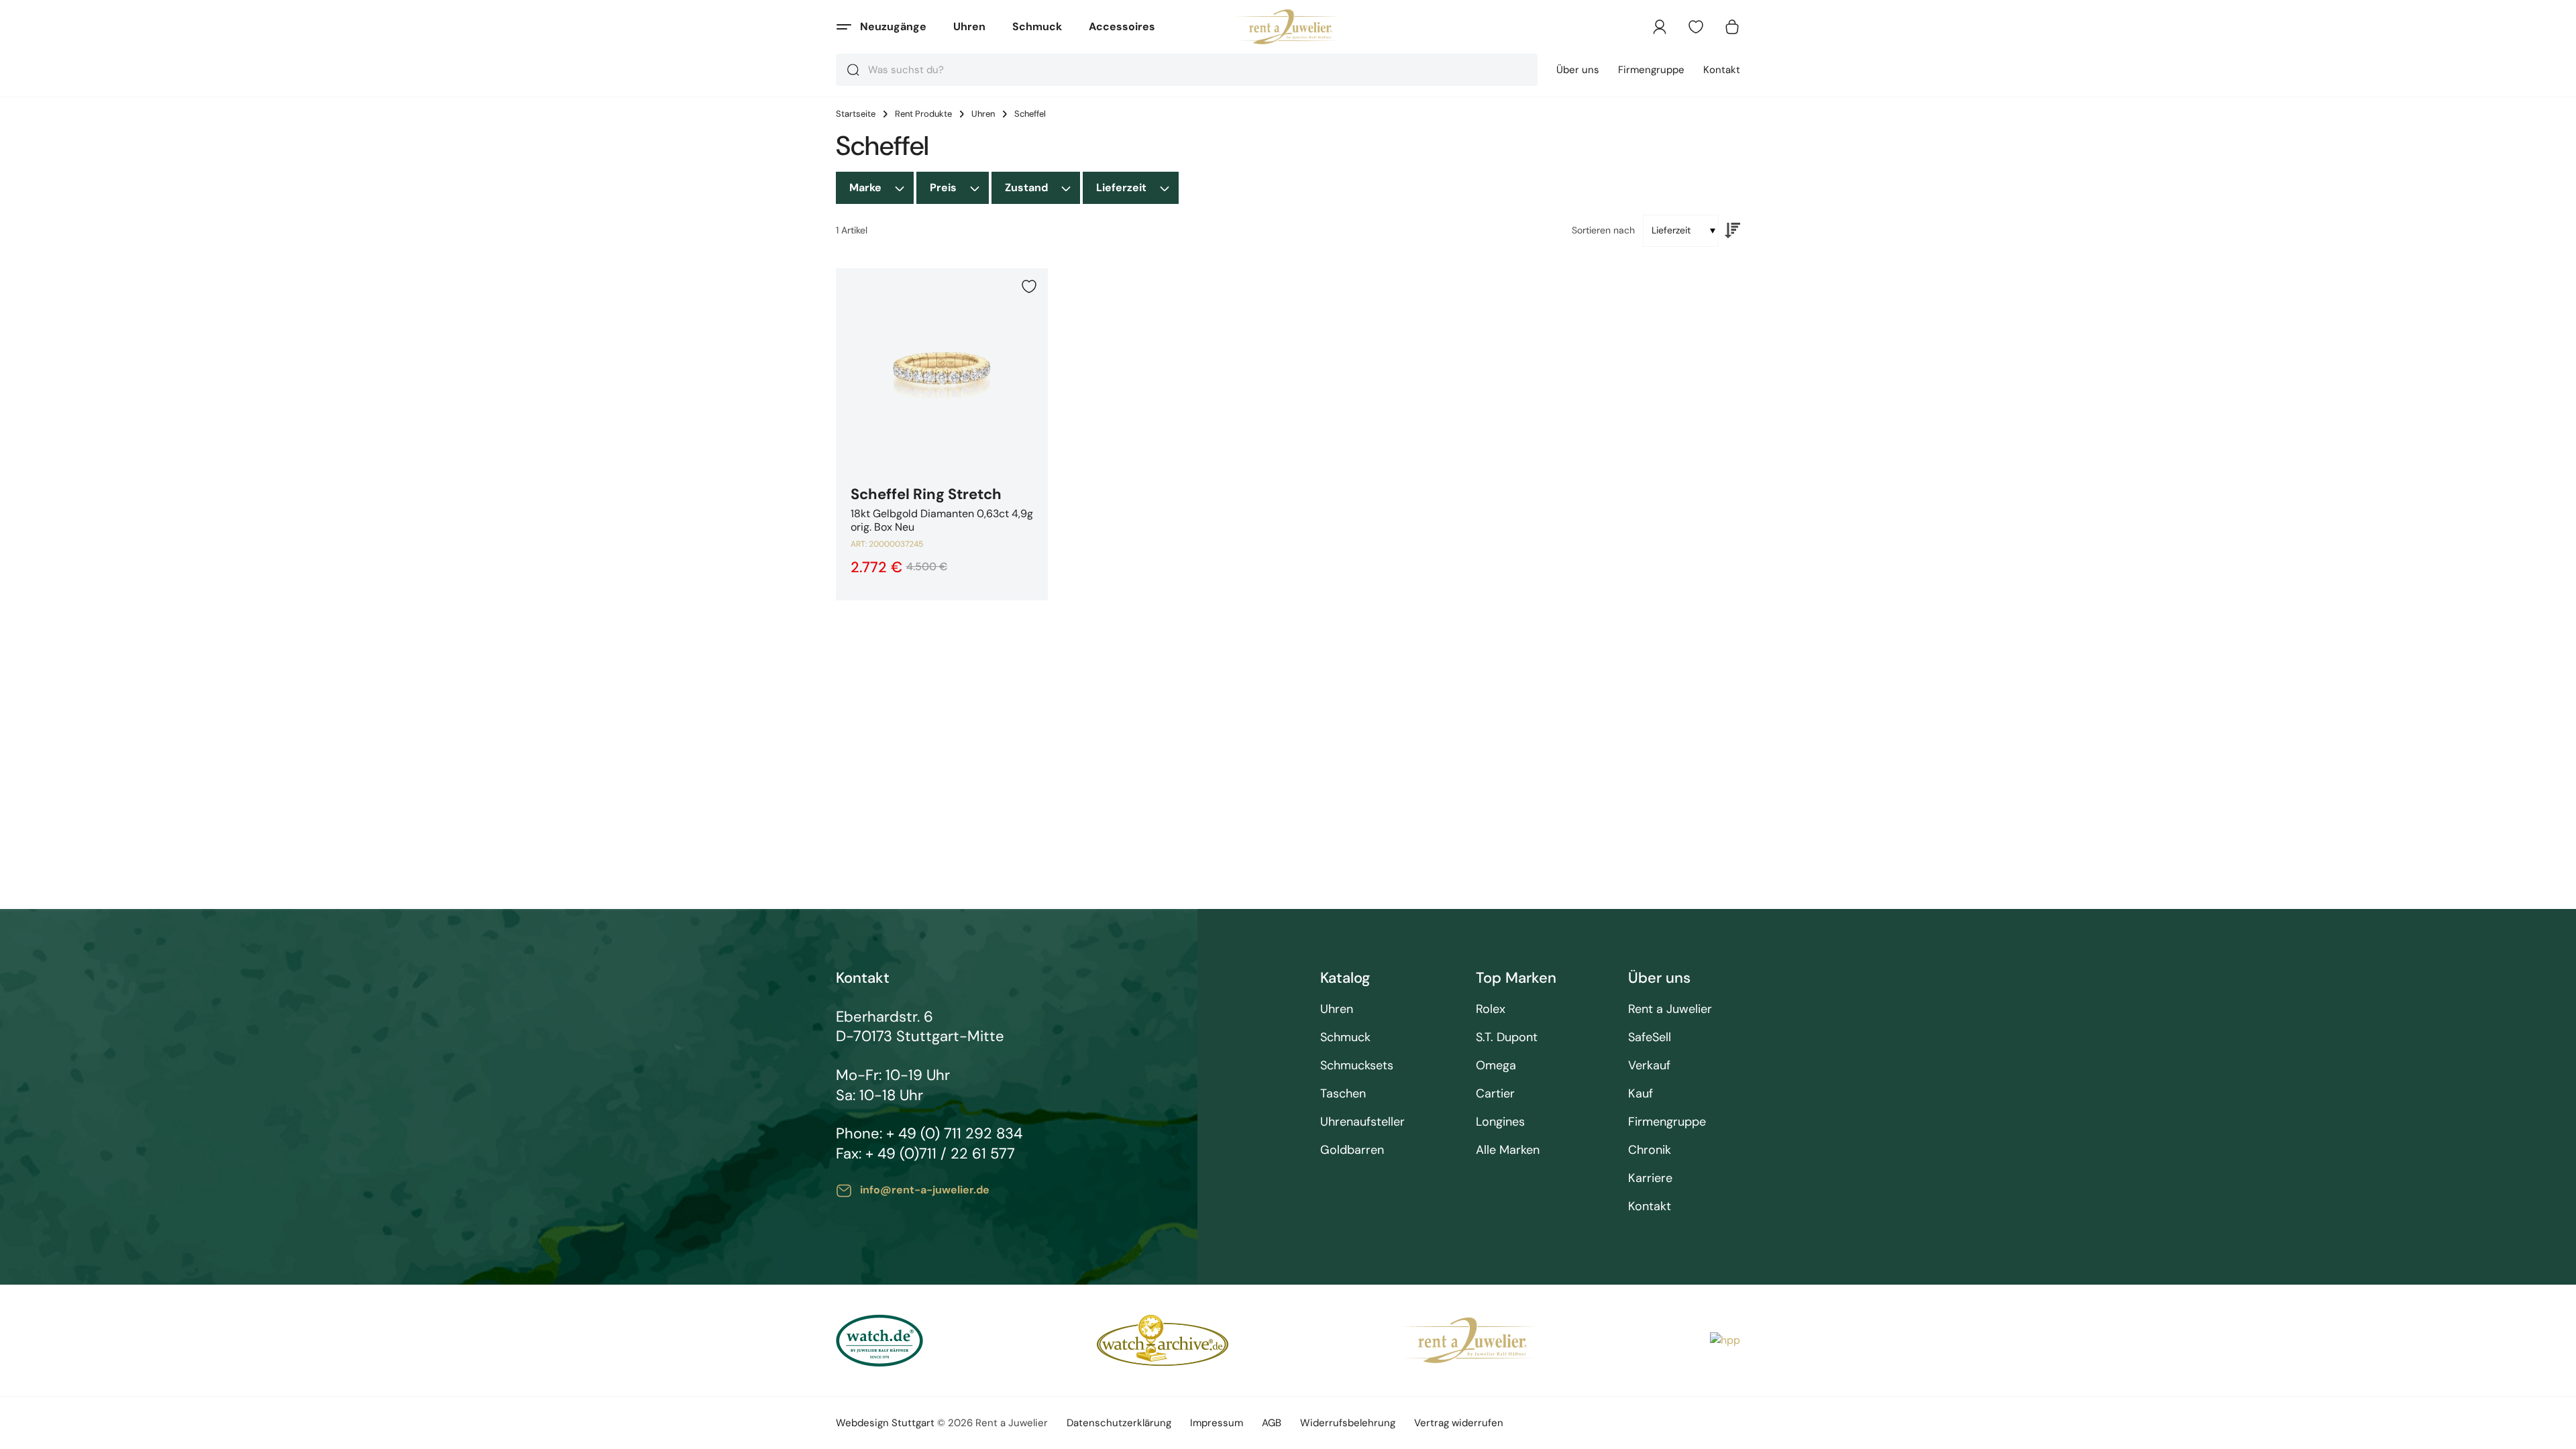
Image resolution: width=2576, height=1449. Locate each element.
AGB (1272, 1423)
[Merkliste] (1696, 27)
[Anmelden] (1660, 27)
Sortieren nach (1603, 230)
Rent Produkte (923, 114)
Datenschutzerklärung (1119, 1423)
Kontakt (1722, 70)
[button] (1029, 286)
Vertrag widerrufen (1459, 1423)
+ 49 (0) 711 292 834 (954, 1133)
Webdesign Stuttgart (885, 1423)
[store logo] (1288, 27)
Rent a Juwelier (1670, 1009)
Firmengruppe (1651, 70)
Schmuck (1037, 26)
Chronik (1650, 1150)
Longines (1500, 1122)
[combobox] (1187, 70)
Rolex (1491, 1009)
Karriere (1650, 1178)
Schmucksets (1357, 1066)
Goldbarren (1352, 1150)
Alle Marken (1508, 1150)
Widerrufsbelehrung (1348, 1423)
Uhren (969, 26)
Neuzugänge (893, 26)
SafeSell (1650, 1037)
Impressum (1217, 1423)
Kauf (1641, 1094)
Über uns (1578, 70)
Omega (1496, 1066)
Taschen (1343, 1094)
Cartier (1495, 1094)
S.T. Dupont (1507, 1037)
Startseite (856, 114)
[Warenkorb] (1732, 27)
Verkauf (1649, 1066)
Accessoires (1122, 26)
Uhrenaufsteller (1362, 1122)
